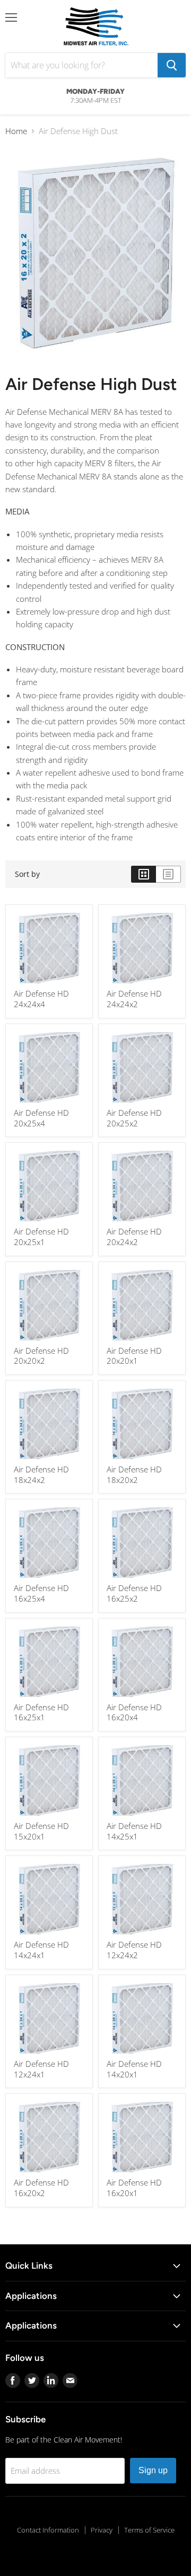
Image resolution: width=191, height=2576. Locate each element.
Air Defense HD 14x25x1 (134, 1831)
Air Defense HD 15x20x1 (41, 1831)
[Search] (172, 65)
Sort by (27, 874)
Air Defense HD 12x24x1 (41, 2069)
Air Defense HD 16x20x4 (134, 1712)
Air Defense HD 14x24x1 (41, 1950)
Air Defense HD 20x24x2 (134, 1237)
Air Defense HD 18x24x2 (41, 1474)
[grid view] (144, 874)
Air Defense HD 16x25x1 (41, 1712)
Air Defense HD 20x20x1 (134, 1356)
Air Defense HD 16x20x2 (41, 2188)
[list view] (168, 874)
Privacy (102, 2530)
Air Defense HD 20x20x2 (41, 1356)
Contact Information (48, 2530)
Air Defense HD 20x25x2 (134, 1118)
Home (16, 131)
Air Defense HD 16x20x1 (134, 2188)
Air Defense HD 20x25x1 (41, 1237)
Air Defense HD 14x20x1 (134, 2069)
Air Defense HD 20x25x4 (41, 1118)
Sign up (153, 2470)
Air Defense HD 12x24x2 (134, 1950)
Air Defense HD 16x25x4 (41, 1593)
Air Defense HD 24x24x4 (41, 999)
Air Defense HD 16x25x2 (134, 1593)
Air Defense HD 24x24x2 (134, 999)
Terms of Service (149, 2530)
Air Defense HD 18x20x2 (134, 1474)
